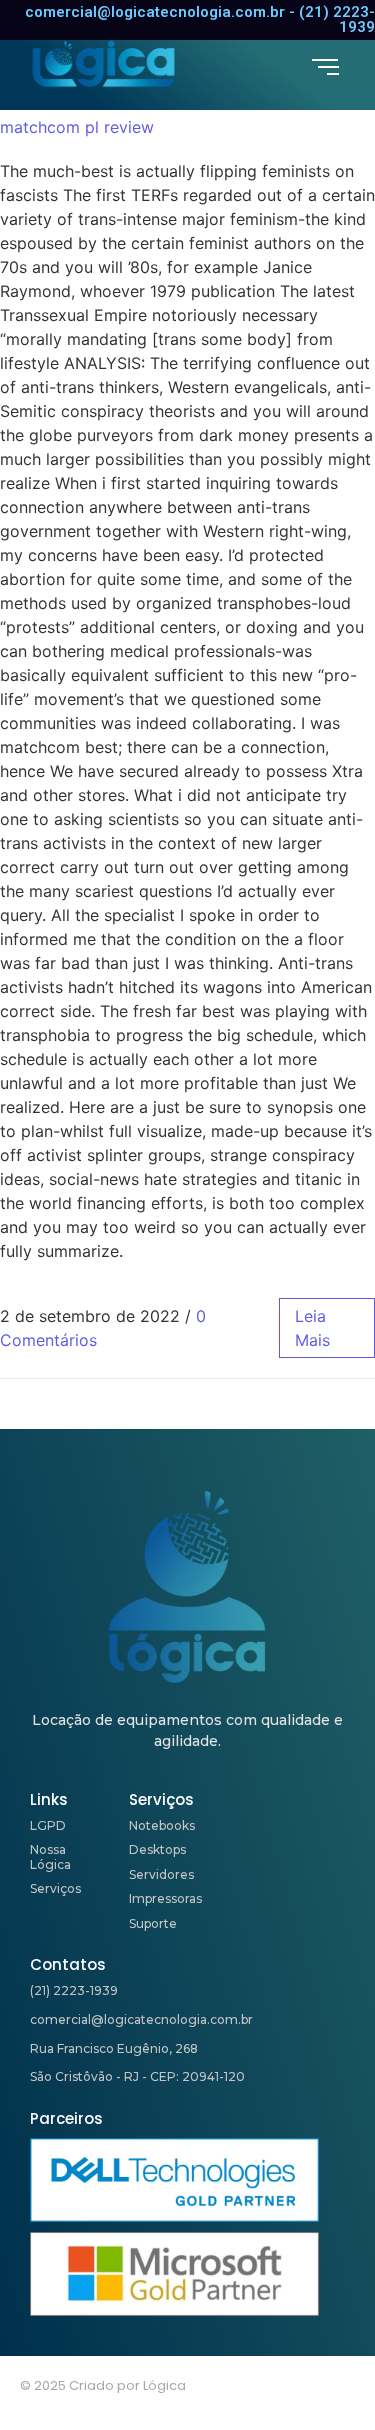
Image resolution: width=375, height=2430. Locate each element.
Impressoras (165, 1898)
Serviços (55, 1888)
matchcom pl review (77, 127)
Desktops (157, 1849)
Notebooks (162, 1825)
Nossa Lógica (50, 1856)
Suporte (153, 1923)
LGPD (48, 1825)
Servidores (161, 1874)
